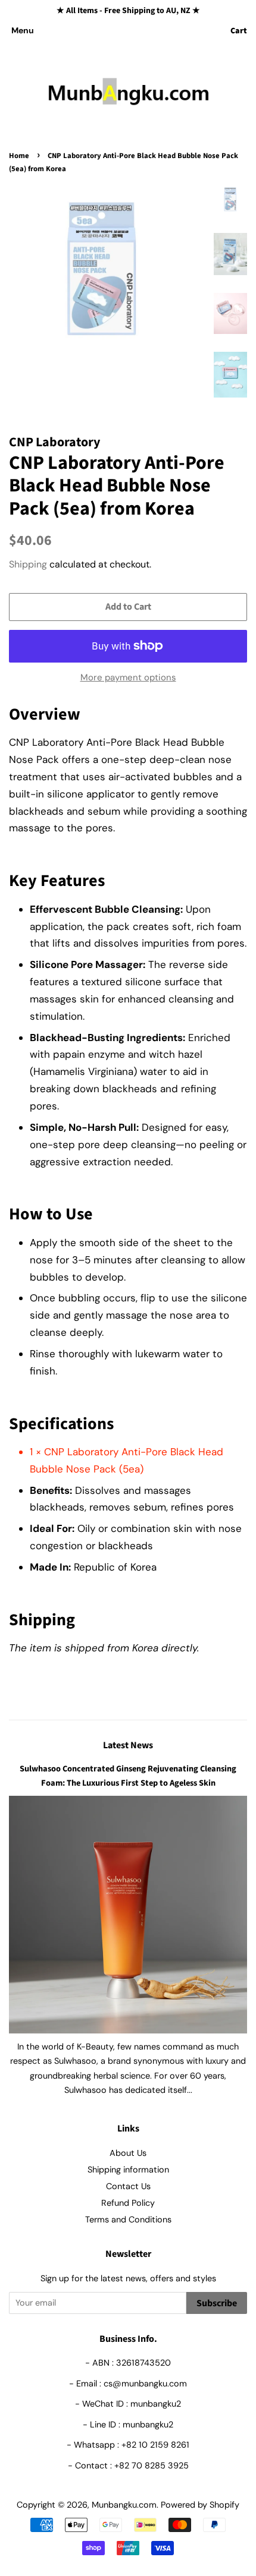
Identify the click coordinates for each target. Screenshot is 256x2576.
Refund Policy (128, 2203)
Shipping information (128, 2170)
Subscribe (217, 2303)
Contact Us (128, 2186)
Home (19, 156)
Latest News (128, 1745)
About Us (128, 2153)
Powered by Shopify (200, 2505)
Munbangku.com (124, 2505)
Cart (239, 31)
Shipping (28, 564)
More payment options (128, 677)
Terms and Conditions (128, 2219)
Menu (23, 30)
